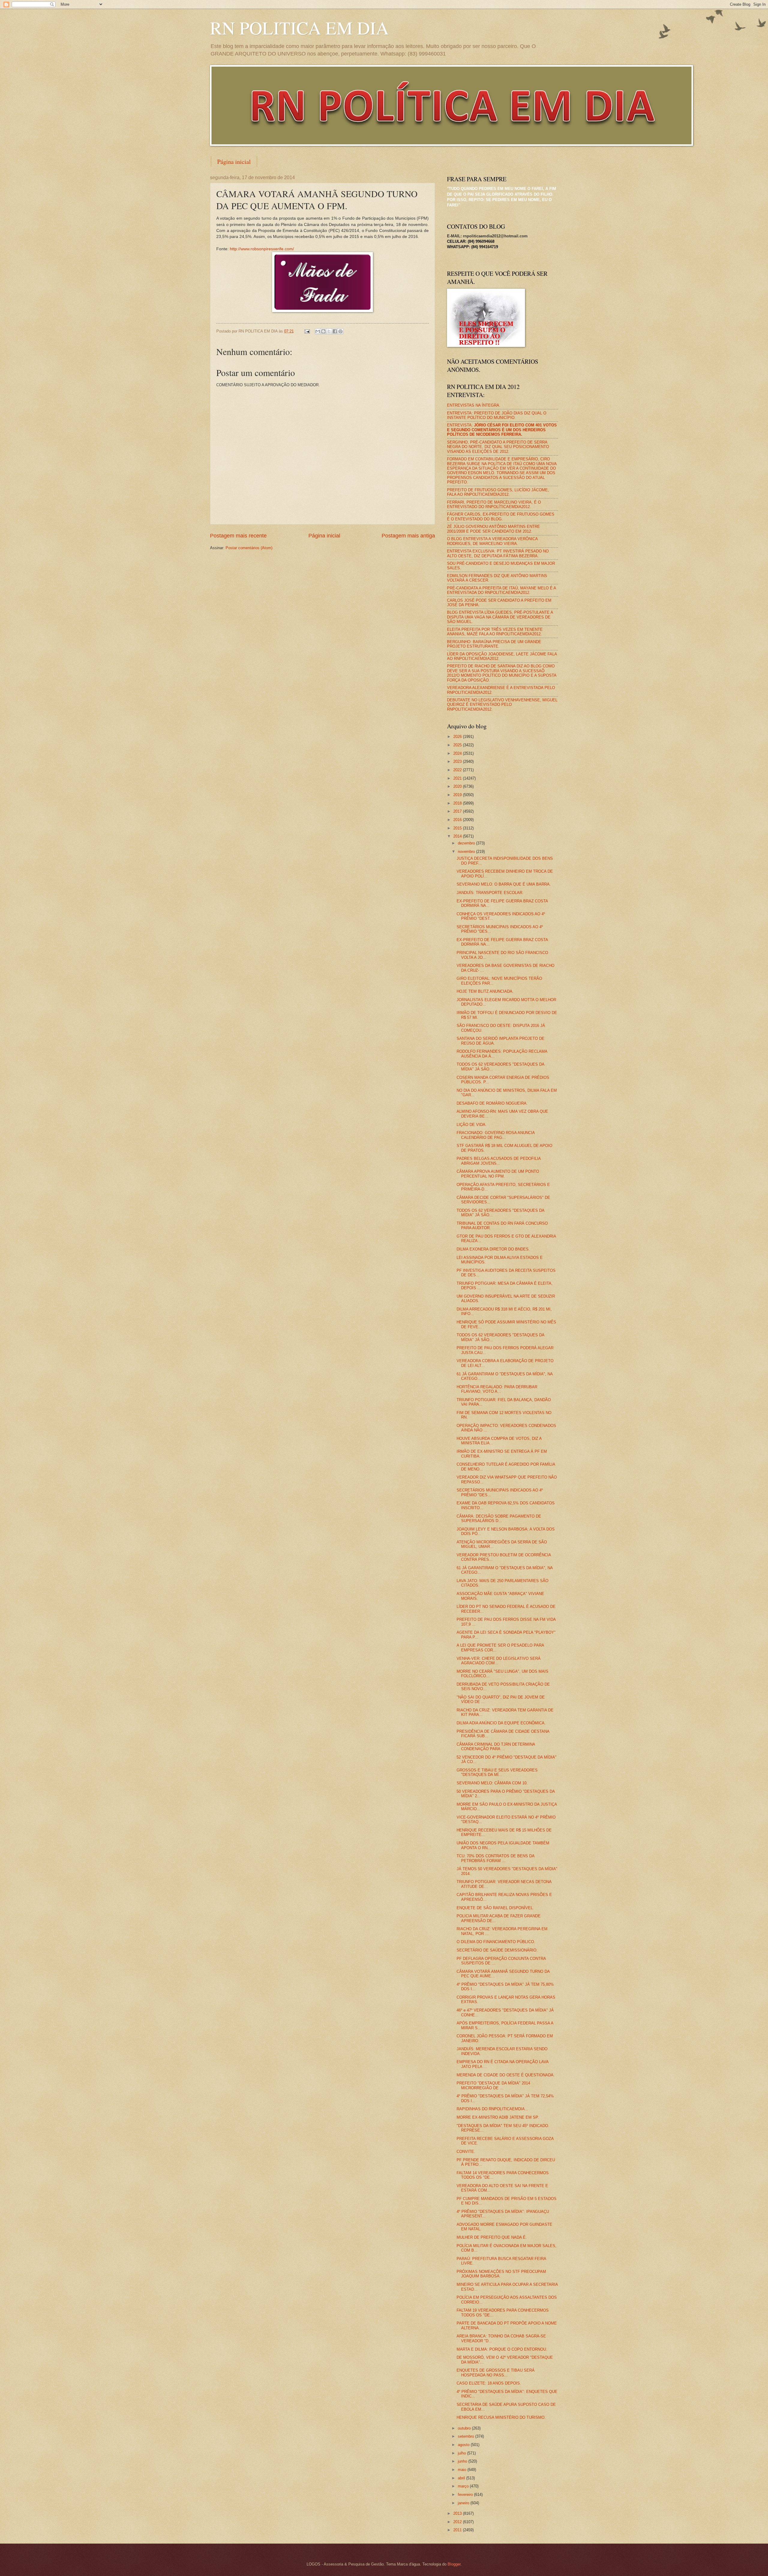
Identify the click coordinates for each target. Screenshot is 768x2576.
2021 (458, 778)
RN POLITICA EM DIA (299, 28)
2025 (458, 745)
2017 (458, 811)
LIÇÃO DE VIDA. (472, 1125)
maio (463, 2470)
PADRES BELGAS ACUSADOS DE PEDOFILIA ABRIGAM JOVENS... (499, 1161)
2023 (458, 761)
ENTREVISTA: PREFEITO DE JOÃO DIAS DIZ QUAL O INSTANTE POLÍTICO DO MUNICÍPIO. (497, 415)
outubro (465, 2428)
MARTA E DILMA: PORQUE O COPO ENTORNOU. (502, 2349)
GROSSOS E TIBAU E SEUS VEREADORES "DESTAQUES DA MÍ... (497, 1772)
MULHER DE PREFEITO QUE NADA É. (492, 2237)
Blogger (454, 2564)
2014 (458, 836)
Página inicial (234, 162)
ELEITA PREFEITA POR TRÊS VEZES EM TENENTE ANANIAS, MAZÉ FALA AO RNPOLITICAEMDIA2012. (495, 632)
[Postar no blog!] (323, 331)
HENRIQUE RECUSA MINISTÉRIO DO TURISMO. (501, 2417)
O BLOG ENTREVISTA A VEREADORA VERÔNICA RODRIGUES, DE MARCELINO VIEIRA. (492, 541)
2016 (458, 820)
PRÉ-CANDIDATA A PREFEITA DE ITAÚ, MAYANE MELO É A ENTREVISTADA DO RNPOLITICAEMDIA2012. (501, 590)
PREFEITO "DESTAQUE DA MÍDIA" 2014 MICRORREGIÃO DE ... (493, 2085)
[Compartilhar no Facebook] (335, 331)
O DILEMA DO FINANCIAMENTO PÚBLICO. (496, 1942)
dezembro (467, 843)
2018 (458, 803)
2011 (458, 2530)
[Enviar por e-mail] (318, 331)
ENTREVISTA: (502, 430)
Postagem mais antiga (408, 536)
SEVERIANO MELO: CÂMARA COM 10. (492, 1783)
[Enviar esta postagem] (307, 331)
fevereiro (466, 2495)
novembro (467, 852)
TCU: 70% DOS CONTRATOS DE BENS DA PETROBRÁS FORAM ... (495, 1858)
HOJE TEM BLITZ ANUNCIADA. (485, 991)
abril (462, 2478)
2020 (458, 786)
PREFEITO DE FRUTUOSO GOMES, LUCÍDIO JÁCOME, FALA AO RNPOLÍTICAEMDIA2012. (498, 492)
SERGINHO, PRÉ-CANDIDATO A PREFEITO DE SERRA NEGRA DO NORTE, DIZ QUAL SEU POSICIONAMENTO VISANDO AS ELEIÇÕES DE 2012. (498, 447)
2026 (458, 737)
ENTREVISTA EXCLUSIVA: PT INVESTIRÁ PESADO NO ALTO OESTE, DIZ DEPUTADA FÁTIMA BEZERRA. (498, 553)
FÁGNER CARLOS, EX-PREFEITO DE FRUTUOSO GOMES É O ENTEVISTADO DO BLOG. (501, 516)
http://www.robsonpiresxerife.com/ (262, 249)
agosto (464, 2445)
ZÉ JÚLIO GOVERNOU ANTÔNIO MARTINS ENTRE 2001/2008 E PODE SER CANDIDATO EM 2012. (493, 529)
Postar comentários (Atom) (249, 548)
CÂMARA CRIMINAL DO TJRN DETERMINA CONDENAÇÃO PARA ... (496, 1747)
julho (462, 2453)
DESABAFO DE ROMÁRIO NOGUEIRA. (492, 1103)
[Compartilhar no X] (329, 331)
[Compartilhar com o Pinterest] (340, 331)
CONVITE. (466, 2152)
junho (463, 2461)
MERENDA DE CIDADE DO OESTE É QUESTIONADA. (506, 2075)
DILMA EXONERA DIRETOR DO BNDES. (493, 1249)
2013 (458, 2513)
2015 (458, 828)
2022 (458, 770)
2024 (458, 753)
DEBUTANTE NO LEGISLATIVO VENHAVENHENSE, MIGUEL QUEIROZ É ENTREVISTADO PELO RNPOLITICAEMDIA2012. (502, 705)
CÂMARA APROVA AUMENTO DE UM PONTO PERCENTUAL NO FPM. (498, 1174)
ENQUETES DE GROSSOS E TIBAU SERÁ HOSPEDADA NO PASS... (496, 2373)
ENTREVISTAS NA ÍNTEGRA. (474, 405)
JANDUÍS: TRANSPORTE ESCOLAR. (490, 893)
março (464, 2486)
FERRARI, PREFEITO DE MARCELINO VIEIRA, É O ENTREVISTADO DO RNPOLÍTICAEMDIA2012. (494, 504)
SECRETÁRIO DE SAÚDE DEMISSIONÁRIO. (497, 1950)
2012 (458, 2522)
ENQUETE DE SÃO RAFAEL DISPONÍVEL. (495, 1908)
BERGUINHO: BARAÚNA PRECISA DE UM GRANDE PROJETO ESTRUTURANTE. (494, 644)
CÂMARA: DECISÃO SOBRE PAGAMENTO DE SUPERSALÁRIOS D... (499, 1518)
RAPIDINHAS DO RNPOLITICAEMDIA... (492, 2109)
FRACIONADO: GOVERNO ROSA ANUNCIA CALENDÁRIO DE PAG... (496, 1135)
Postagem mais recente (238, 536)
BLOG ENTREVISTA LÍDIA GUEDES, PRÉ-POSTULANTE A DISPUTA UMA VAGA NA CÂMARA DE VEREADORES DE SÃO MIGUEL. (500, 617)
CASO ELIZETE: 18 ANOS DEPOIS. (489, 2383)
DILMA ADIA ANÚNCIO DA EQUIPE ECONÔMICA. (501, 1723)
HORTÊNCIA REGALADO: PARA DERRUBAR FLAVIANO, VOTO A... (497, 1389)
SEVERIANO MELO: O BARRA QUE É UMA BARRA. (504, 884)
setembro (466, 2436)
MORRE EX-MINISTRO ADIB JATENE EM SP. (498, 2117)
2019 (458, 795)
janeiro (464, 2503)
